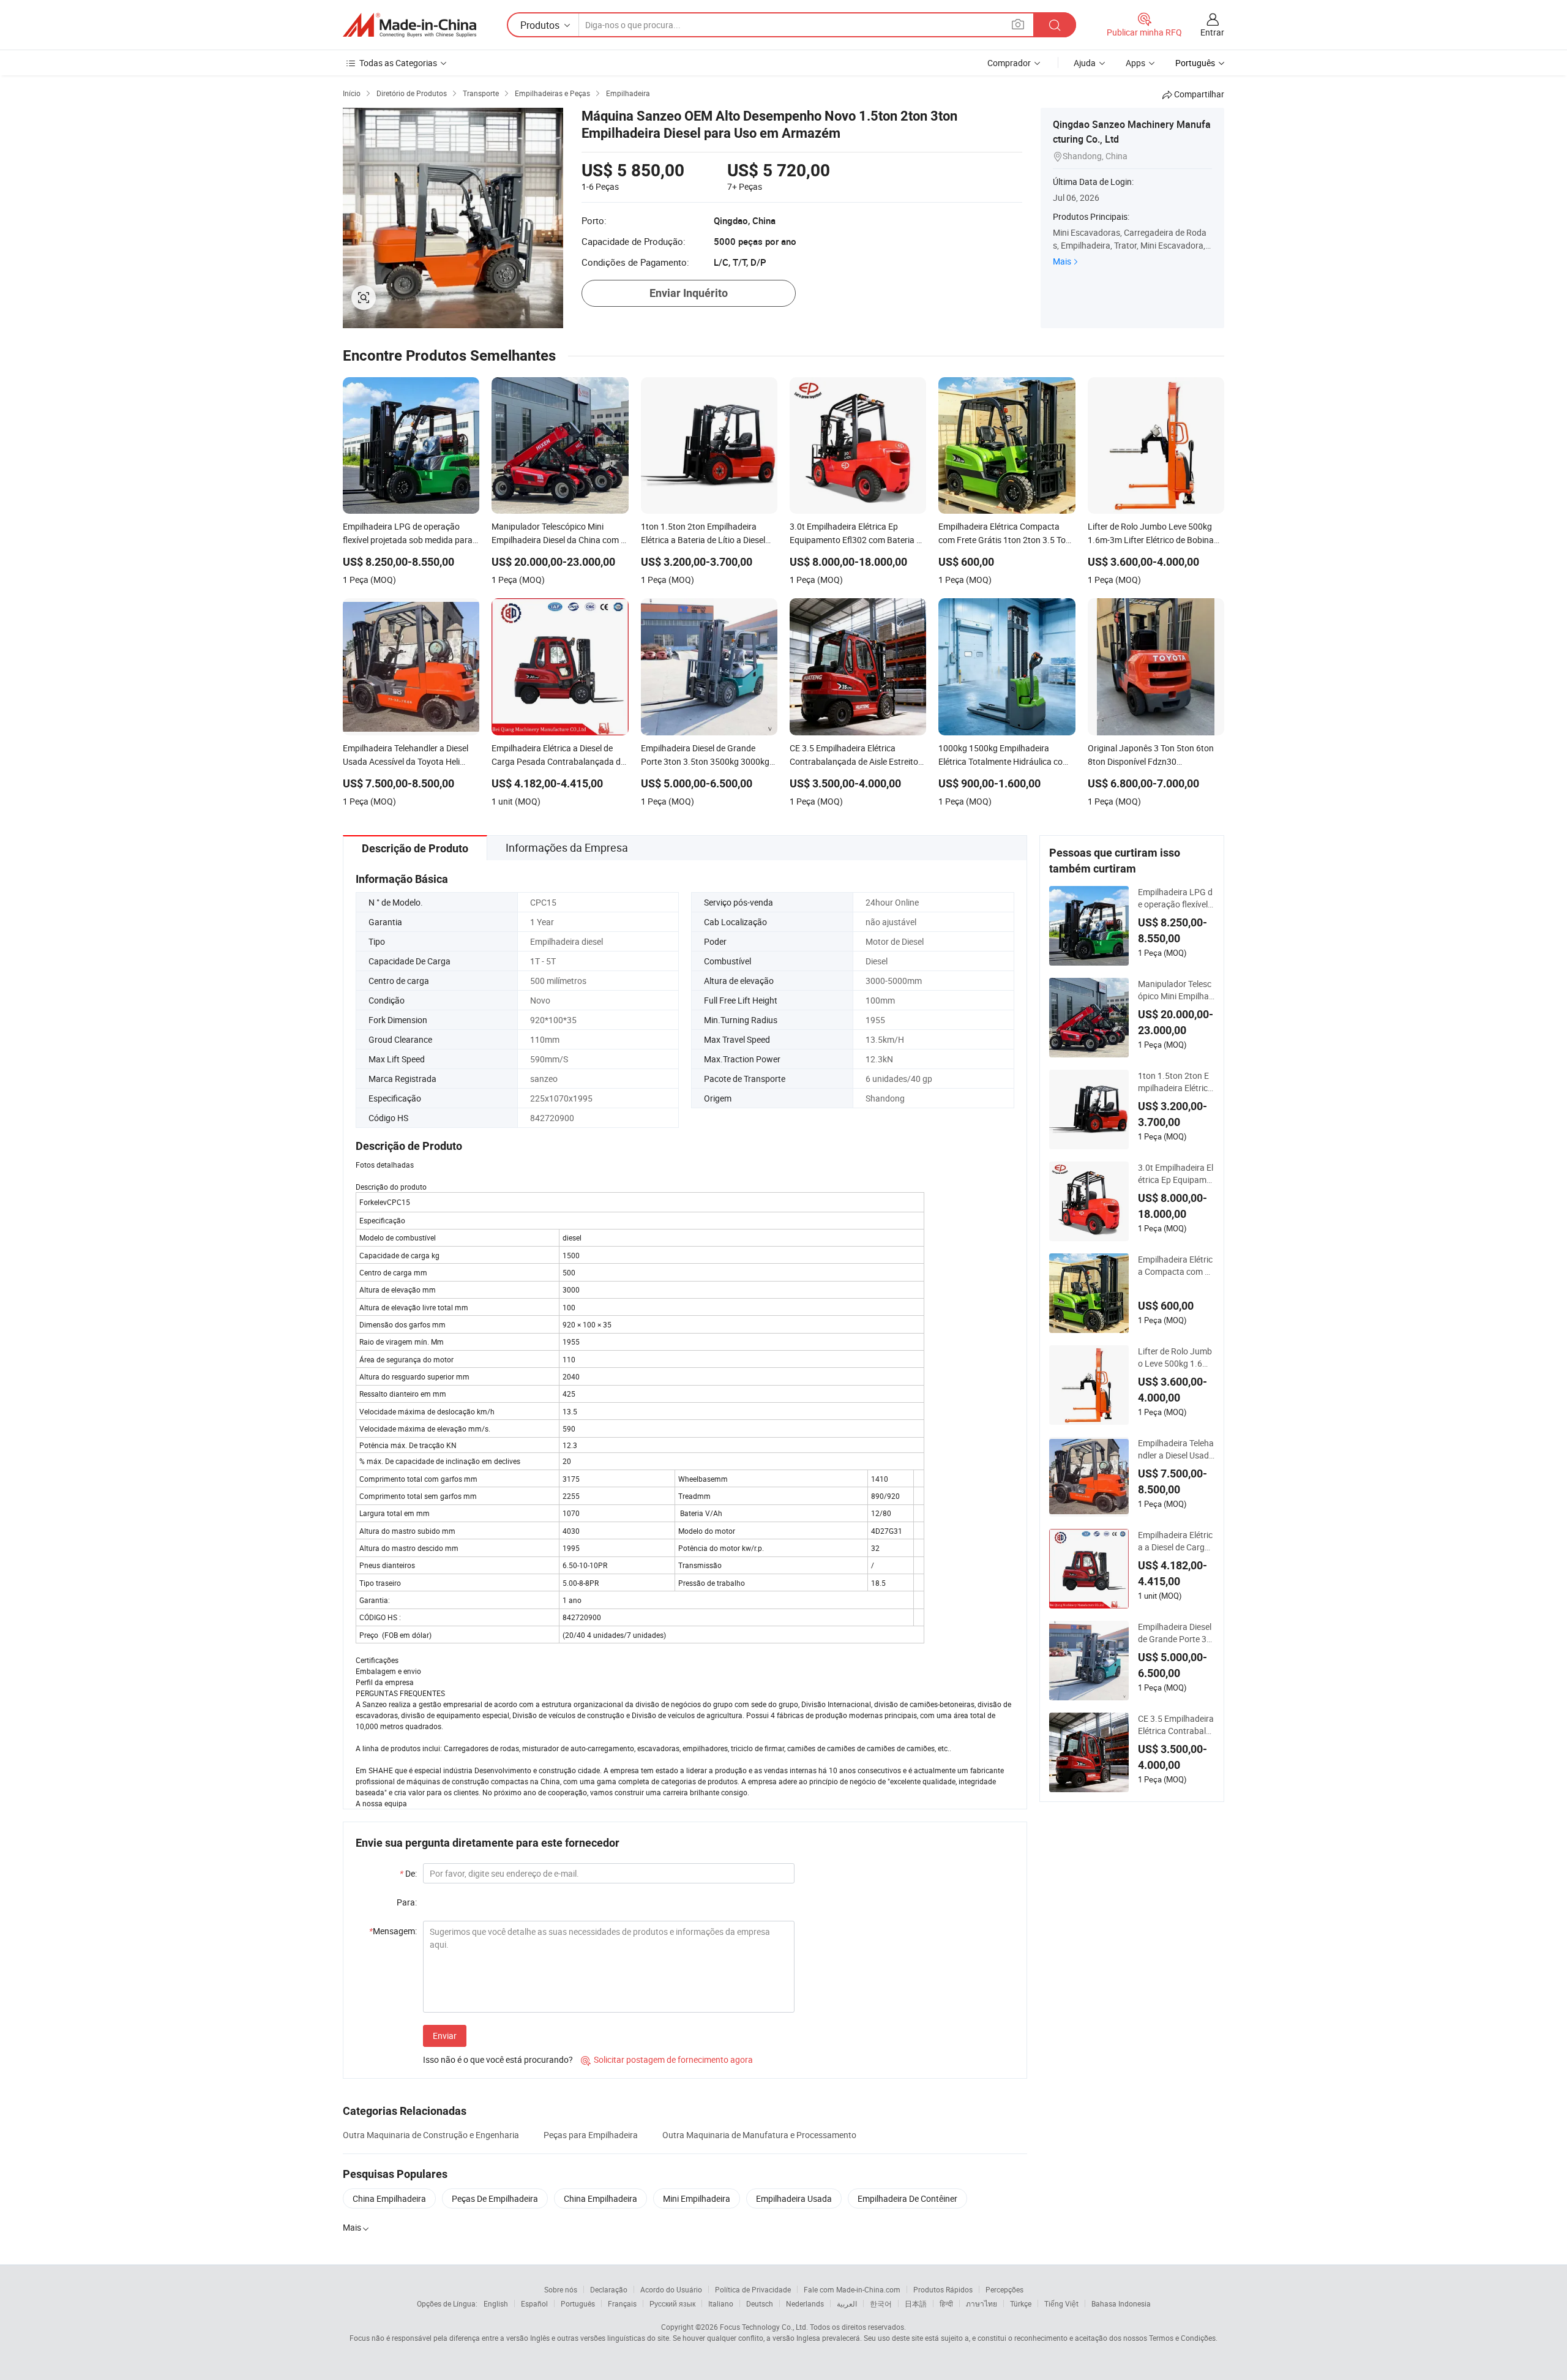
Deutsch (760, 2303)
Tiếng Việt (1061, 2303)
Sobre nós (561, 2289)
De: (408, 1873)
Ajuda (1085, 63)
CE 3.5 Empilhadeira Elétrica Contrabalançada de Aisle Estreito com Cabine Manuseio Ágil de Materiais (1176, 1725)
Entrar (1212, 32)
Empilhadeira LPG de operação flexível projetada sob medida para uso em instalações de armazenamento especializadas (1176, 898)
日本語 (916, 2303)
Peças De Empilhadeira (495, 2198)
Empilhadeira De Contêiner (907, 2198)
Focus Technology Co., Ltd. (764, 2327)
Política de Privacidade (753, 2289)
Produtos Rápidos (943, 2289)
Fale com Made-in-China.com (852, 2289)
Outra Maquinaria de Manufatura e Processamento (759, 2135)
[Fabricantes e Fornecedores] (410, 25)
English (496, 2303)
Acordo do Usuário (671, 2289)
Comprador (1009, 63)
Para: (407, 1902)
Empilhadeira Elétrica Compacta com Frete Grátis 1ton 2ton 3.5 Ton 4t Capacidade (1176, 1266)
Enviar (445, 2036)
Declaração (609, 2289)
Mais (1062, 261)
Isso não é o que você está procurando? (498, 2059)
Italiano (721, 2303)
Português (578, 2303)
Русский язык (672, 2303)
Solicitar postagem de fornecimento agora (667, 2059)
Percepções (1004, 2289)
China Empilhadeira (389, 2198)
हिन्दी (946, 2303)
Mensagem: (393, 1931)
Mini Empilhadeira (697, 2198)
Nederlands (805, 2303)
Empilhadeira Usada (794, 2198)
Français (622, 2303)
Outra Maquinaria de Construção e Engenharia (431, 2135)
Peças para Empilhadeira (591, 2135)
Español (534, 2303)
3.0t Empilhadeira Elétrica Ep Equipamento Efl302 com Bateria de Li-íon (1176, 1174)
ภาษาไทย (982, 2303)
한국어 (881, 2303)
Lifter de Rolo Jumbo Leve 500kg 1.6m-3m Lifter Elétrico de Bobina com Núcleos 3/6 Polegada (1176, 1357)
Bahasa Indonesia (1121, 2303)
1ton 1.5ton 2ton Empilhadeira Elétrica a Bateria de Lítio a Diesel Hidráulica (1175, 1082)
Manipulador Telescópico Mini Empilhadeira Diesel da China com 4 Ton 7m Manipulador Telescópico (1176, 990)
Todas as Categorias (398, 63)
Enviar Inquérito (689, 293)
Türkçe (1021, 2303)
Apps (1135, 63)
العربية (847, 2303)
